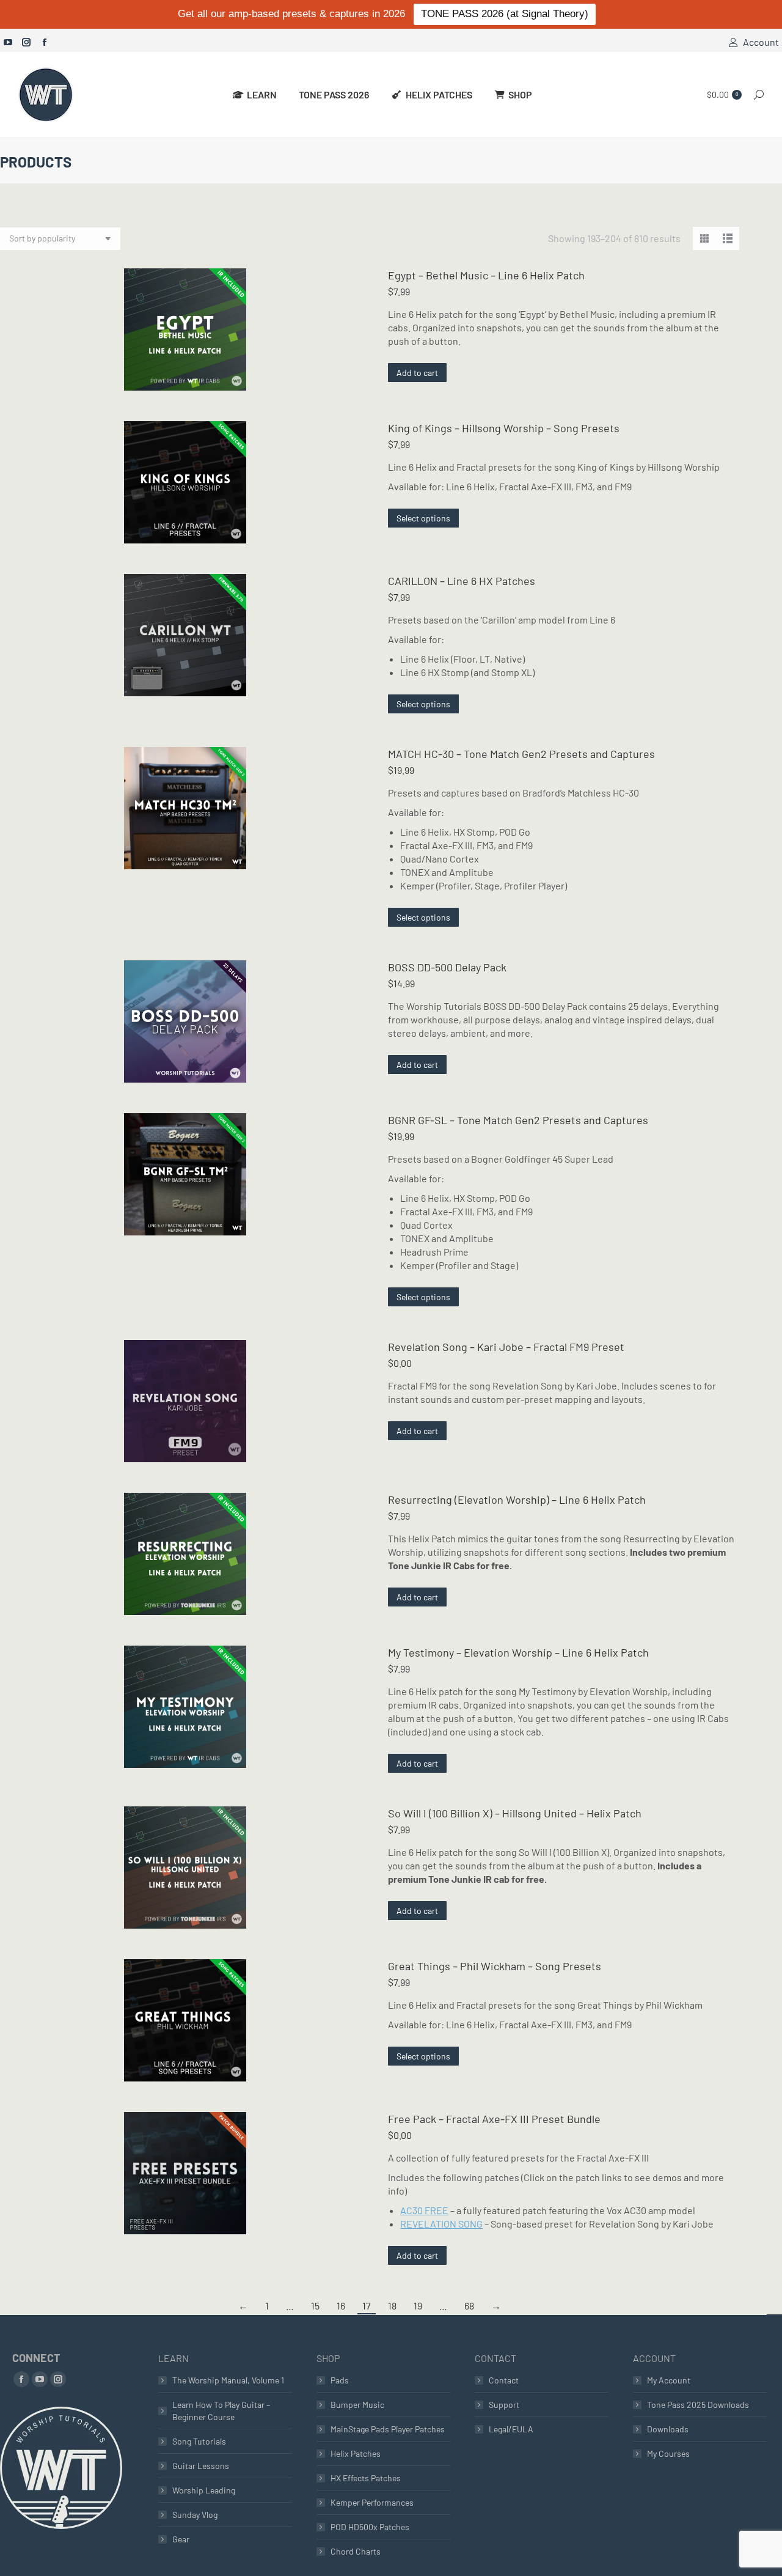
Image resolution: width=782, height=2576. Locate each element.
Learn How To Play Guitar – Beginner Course (221, 2411)
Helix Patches (356, 2453)
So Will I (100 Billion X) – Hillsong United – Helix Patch (515, 1813)
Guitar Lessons (201, 2466)
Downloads (668, 2429)
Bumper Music (357, 2405)
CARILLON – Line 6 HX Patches (462, 581)
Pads (340, 2380)
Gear (181, 2539)
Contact (504, 2380)
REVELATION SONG (441, 2224)
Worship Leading (204, 2490)
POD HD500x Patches (370, 2527)
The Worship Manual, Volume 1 (228, 2380)
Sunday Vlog (195, 2515)
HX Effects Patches (366, 2478)
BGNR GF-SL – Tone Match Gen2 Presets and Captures (518, 1120)
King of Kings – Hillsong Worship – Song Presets (504, 428)
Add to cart (417, 373)
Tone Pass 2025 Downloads (698, 2405)
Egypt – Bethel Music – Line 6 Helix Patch (486, 275)
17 (367, 2306)
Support (504, 2405)
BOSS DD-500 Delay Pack (447, 967)
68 (469, 2306)
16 (341, 2306)
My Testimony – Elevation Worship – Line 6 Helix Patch (518, 1652)
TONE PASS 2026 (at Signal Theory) (505, 14)
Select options (423, 518)
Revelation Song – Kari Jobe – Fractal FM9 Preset (506, 1347)
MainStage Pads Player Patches (388, 2429)
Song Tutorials (199, 2441)
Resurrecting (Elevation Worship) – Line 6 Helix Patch (517, 1500)
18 (392, 2306)
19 (418, 2306)
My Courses (668, 2453)
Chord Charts (356, 2551)
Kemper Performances (372, 2502)
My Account (669, 2380)
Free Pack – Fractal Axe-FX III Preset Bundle (494, 2119)
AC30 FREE (424, 2210)
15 (315, 2306)
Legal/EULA (511, 2429)
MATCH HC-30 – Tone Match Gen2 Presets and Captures (521, 754)
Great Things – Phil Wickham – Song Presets (495, 1966)
